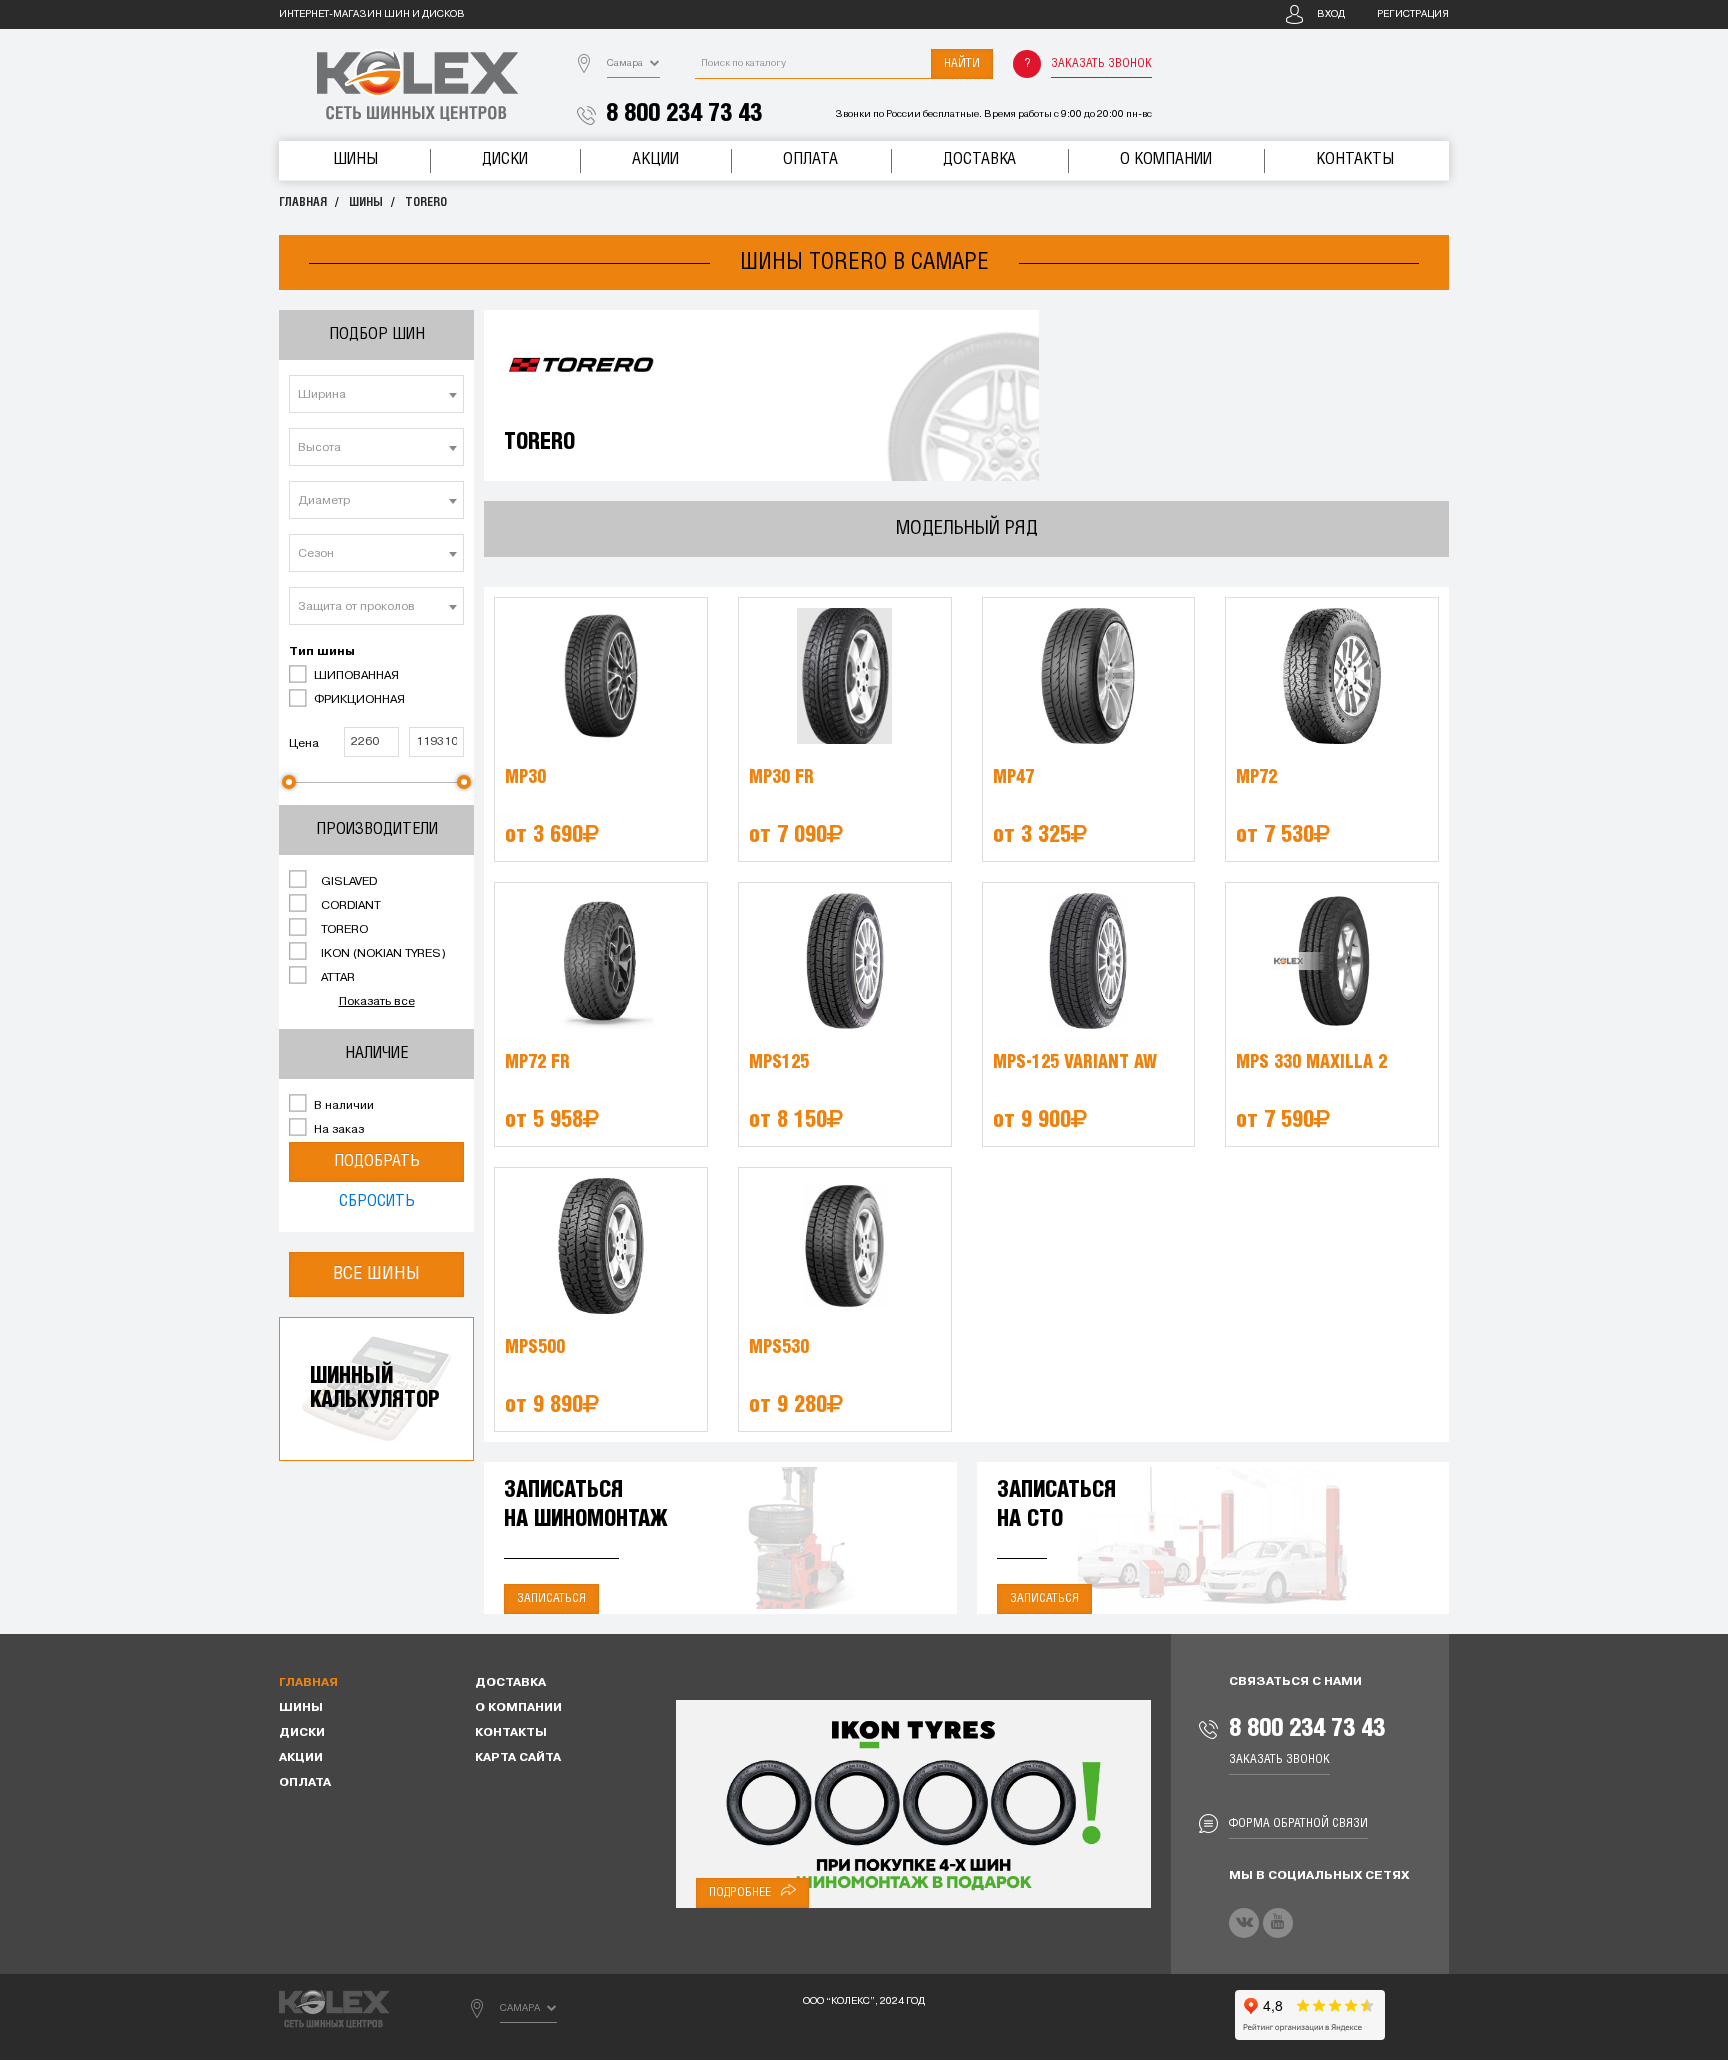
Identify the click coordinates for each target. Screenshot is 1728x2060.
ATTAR (336, 978)
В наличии (342, 1106)
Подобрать (377, 1161)
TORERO (426, 202)
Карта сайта (518, 1758)
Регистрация (1413, 14)
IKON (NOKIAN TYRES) (382, 954)
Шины (355, 159)
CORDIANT (349, 906)
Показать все (377, 1002)
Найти (962, 63)
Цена (304, 744)
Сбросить (377, 1201)
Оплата (810, 159)
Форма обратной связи (1298, 1823)
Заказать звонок (1101, 63)
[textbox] (376, 395)
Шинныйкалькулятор (375, 1388)
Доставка (979, 159)
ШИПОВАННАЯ (355, 676)
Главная (303, 202)
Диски (505, 159)
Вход (1331, 14)
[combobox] (376, 394)
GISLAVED (347, 882)
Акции (655, 159)
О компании (1166, 159)
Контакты (1355, 159)
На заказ (337, 1130)
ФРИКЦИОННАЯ (358, 700)
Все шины (376, 1274)
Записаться (551, 1598)
